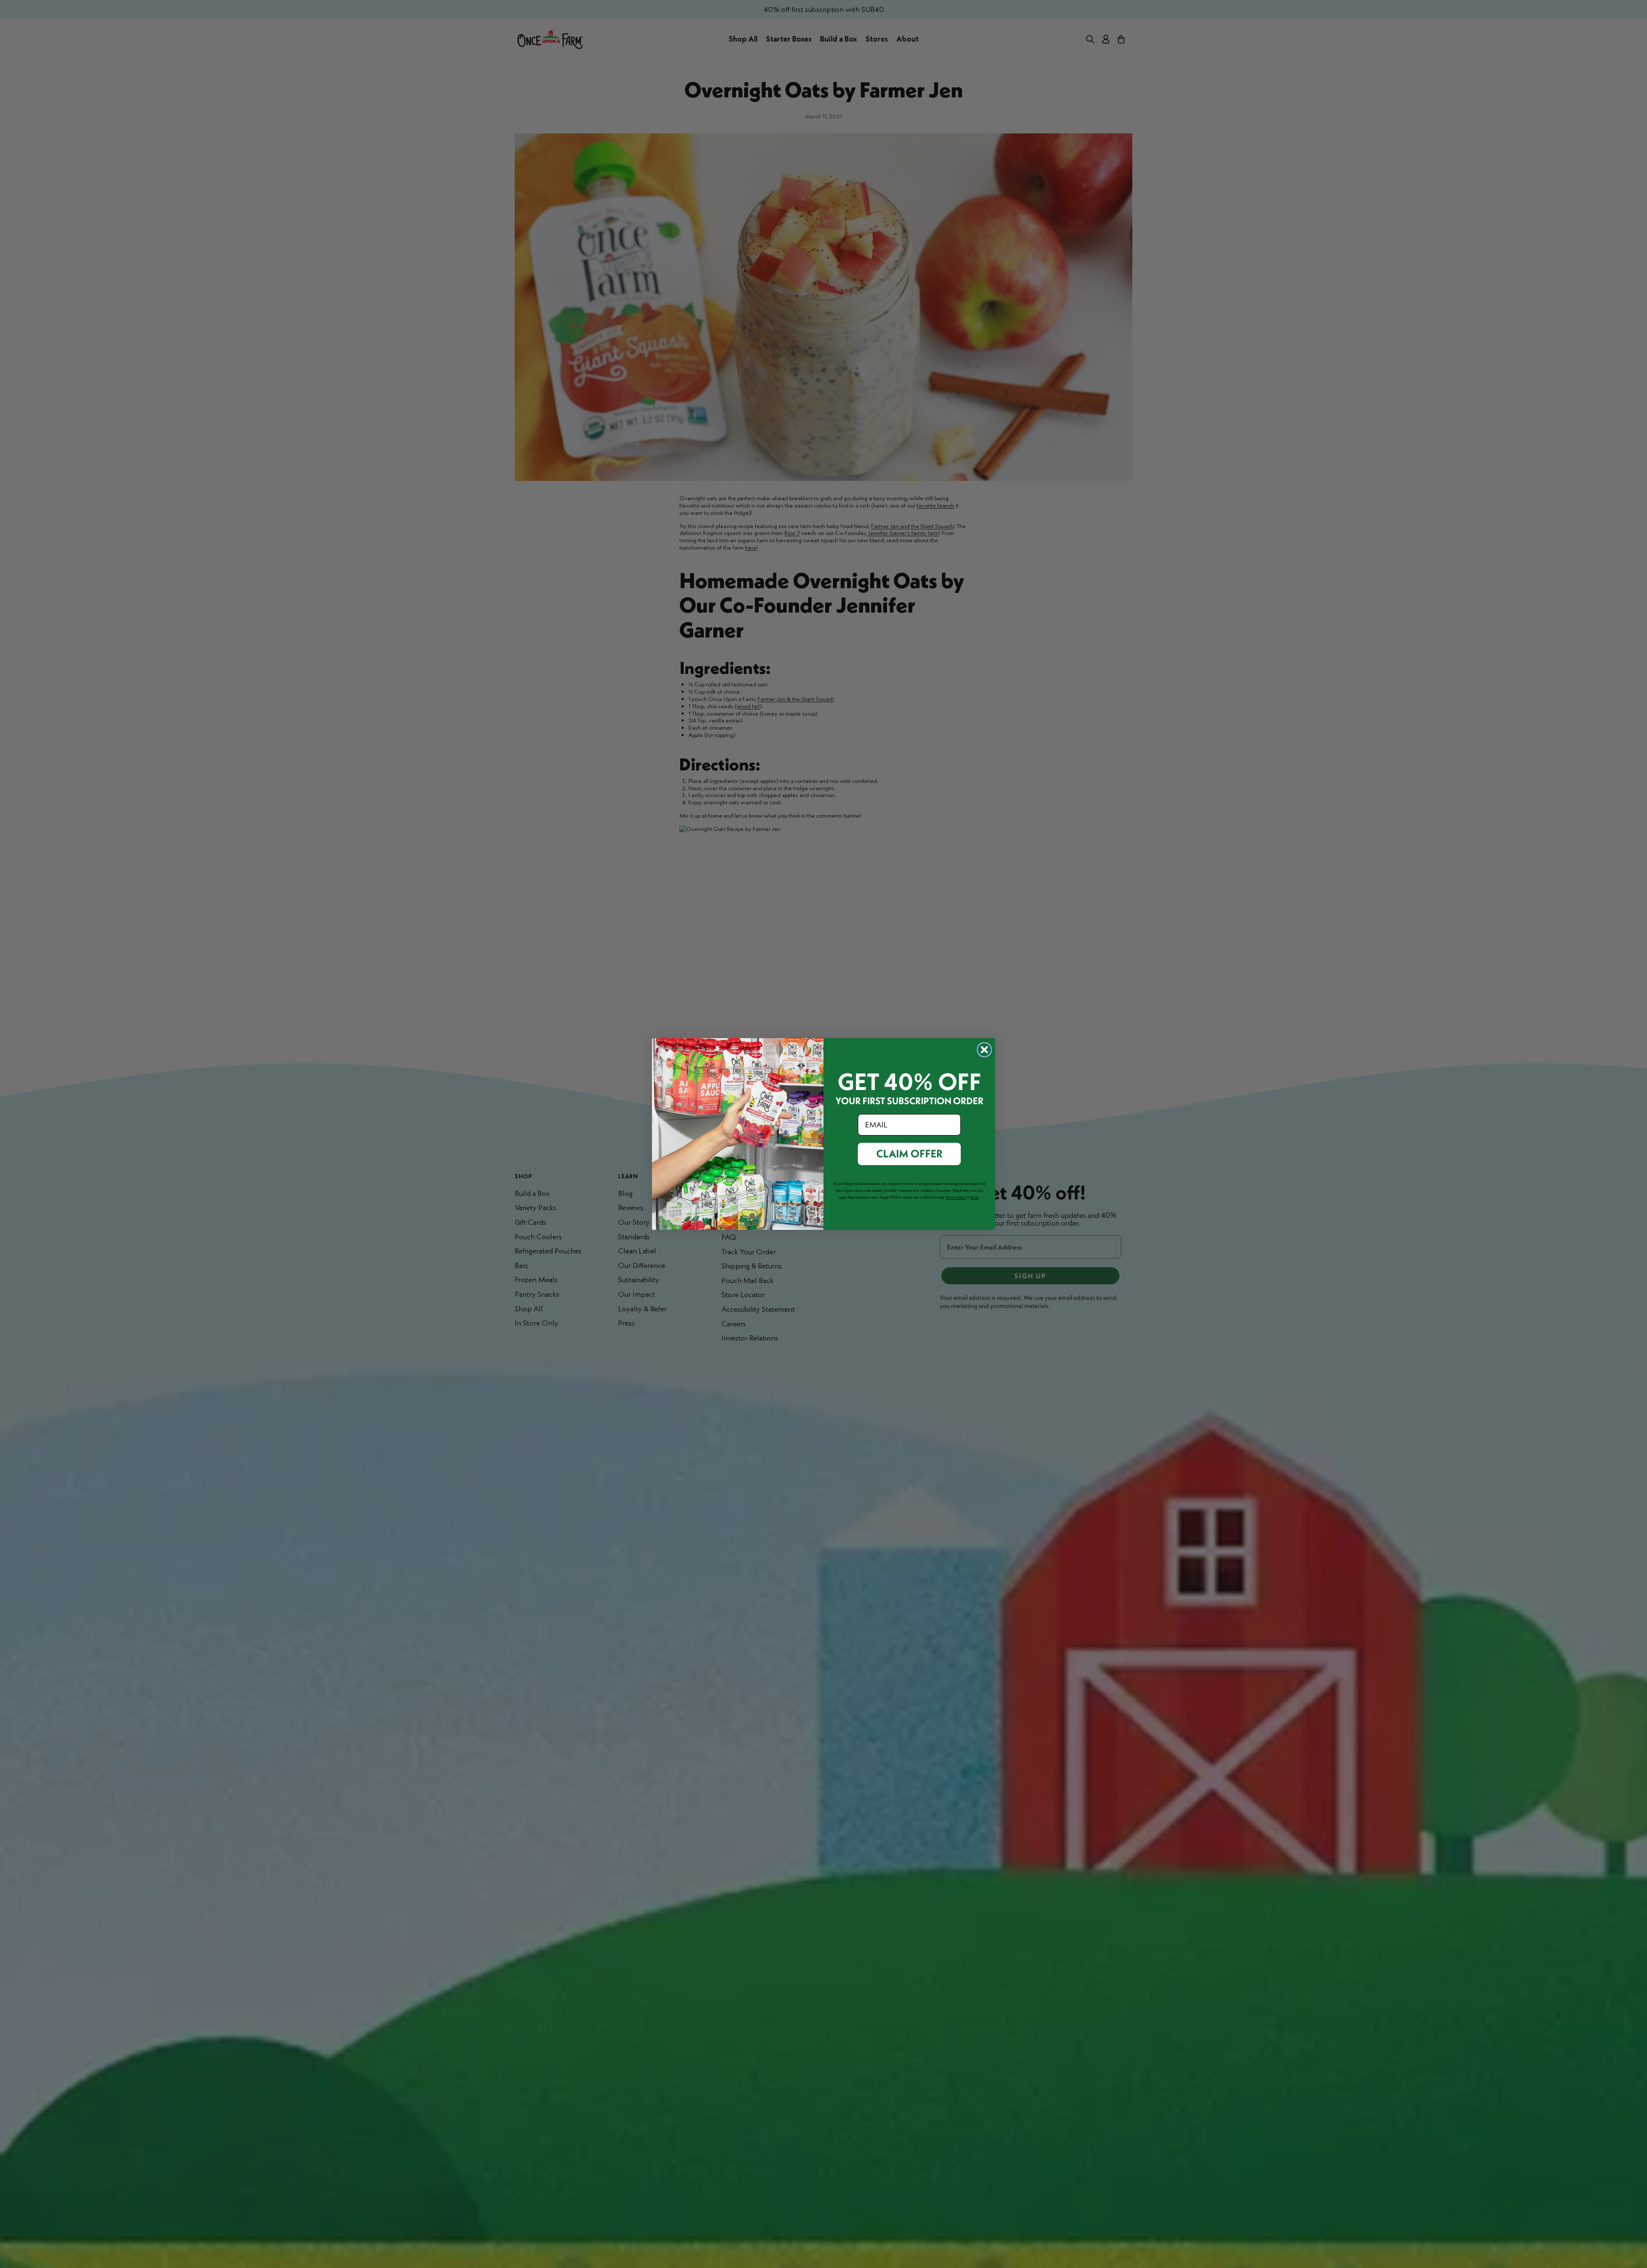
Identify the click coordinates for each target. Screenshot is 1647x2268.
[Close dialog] (984, 1050)
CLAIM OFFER (909, 1154)
